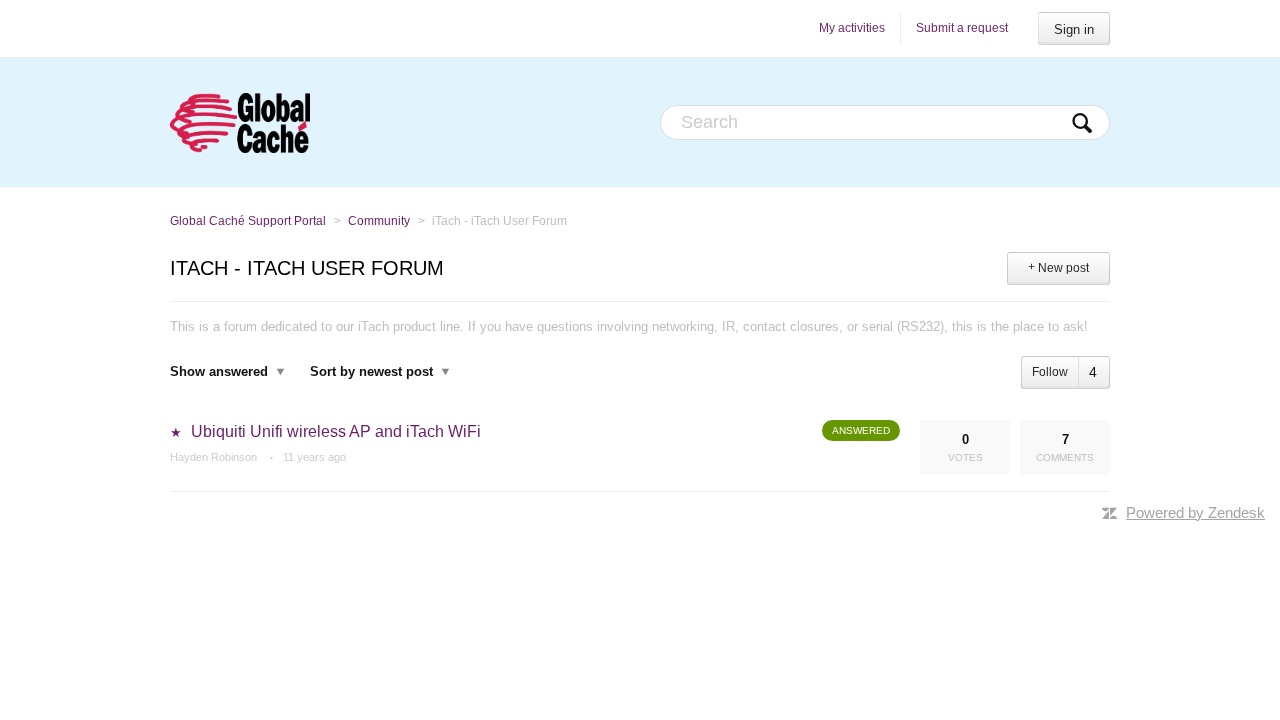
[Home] (240, 122)
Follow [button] (1050, 372)
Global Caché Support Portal (248, 221)
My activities (852, 28)
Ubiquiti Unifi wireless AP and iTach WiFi (336, 431)
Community (379, 221)
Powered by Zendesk (1195, 512)
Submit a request (962, 28)
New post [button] (1063, 268)
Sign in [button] (1074, 29)
